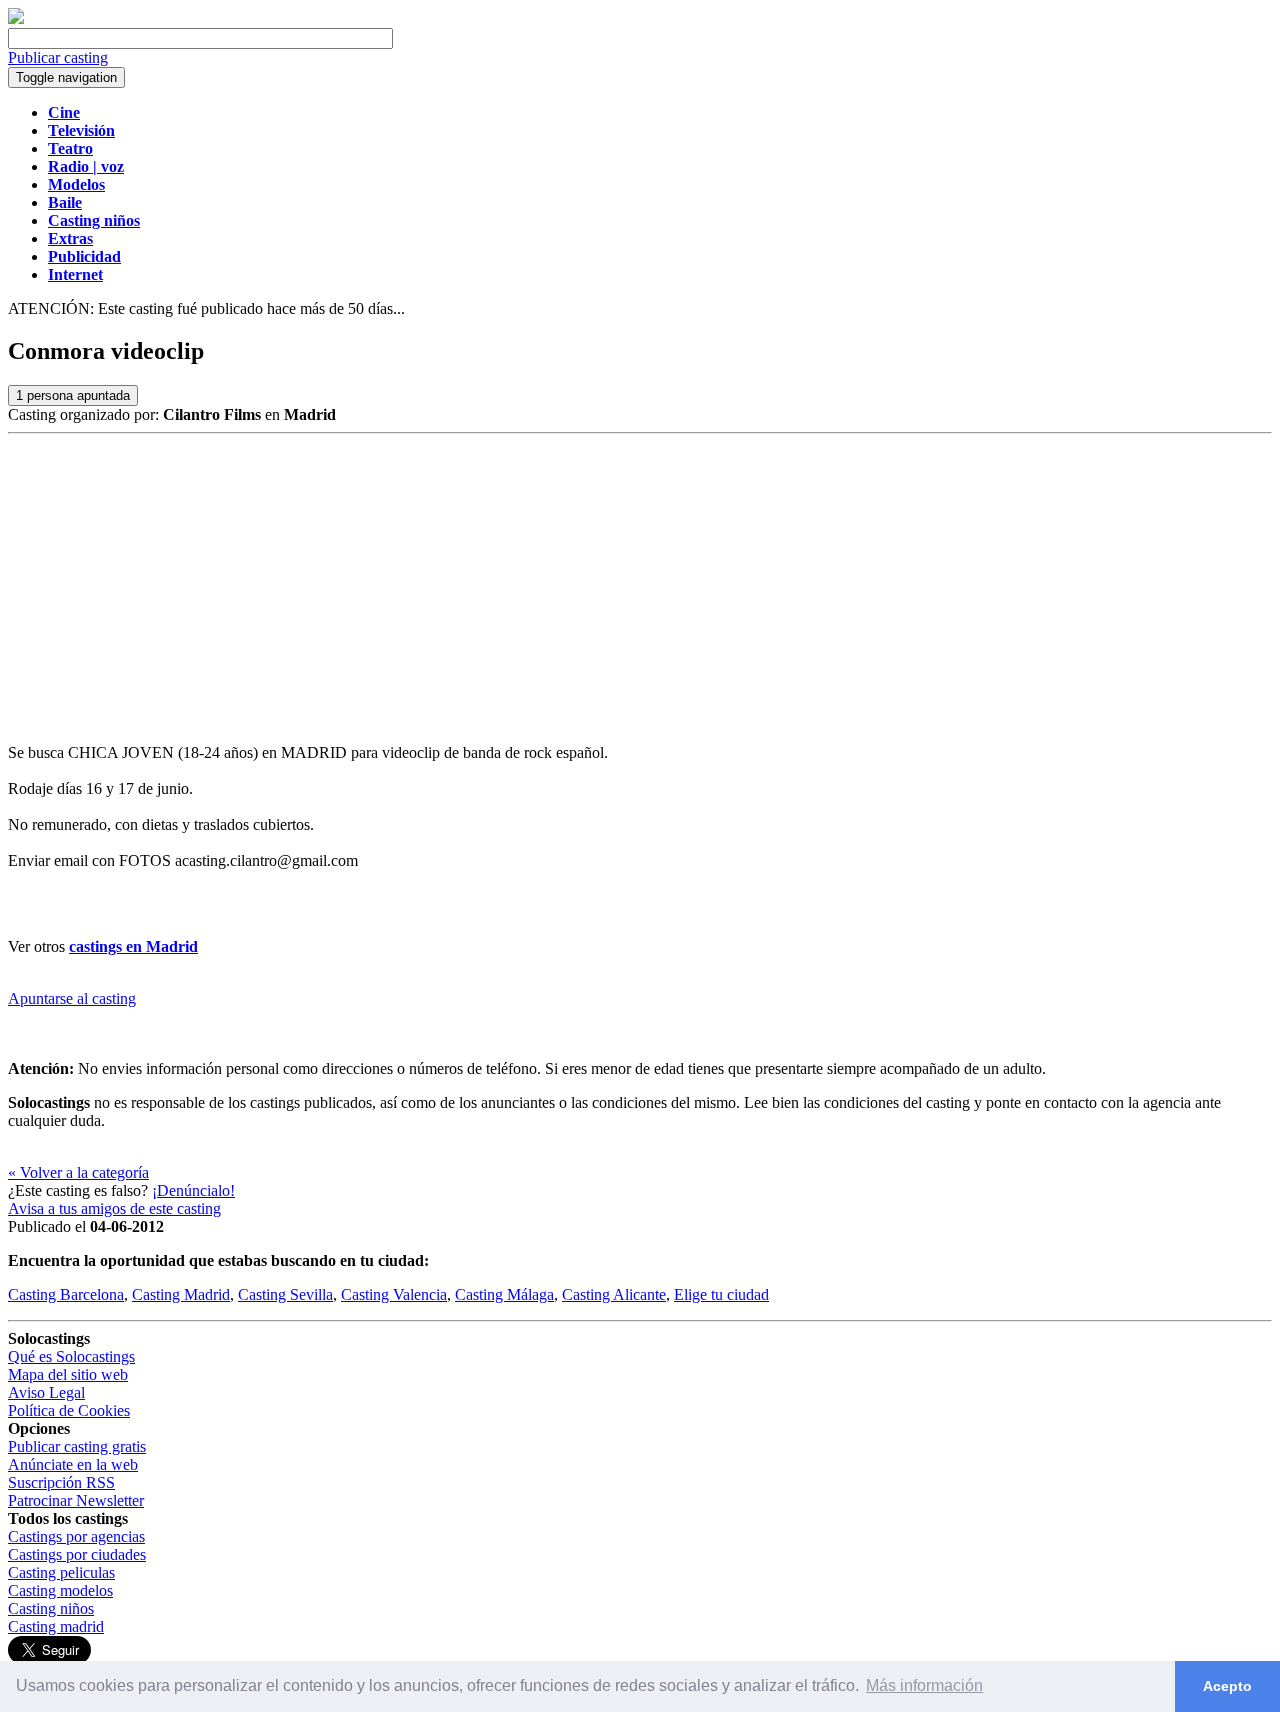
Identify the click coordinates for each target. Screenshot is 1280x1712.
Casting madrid (56, 1626)
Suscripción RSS (61, 1482)
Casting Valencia (394, 1294)
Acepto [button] (1227, 1686)
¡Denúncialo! (193, 1190)
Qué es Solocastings (71, 1356)
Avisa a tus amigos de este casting (114, 1208)
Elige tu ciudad (721, 1294)
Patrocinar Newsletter (76, 1500)
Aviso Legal (46, 1392)
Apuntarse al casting (72, 998)
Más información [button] (924, 1685)
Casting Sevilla (285, 1294)
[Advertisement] (640, 584)
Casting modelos (60, 1590)
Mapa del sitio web (68, 1374)
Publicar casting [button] (58, 57)
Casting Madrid (181, 1294)
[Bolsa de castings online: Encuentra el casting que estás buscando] (16, 18)
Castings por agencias (76, 1536)
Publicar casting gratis (77, 1446)
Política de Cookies (69, 1410)
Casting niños (51, 1608)
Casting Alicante (614, 1294)
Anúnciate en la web (73, 1464)
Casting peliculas (61, 1572)
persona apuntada (73, 395)
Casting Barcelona (66, 1294)
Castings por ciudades (77, 1554)
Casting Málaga (504, 1294)
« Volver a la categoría (78, 1172)
